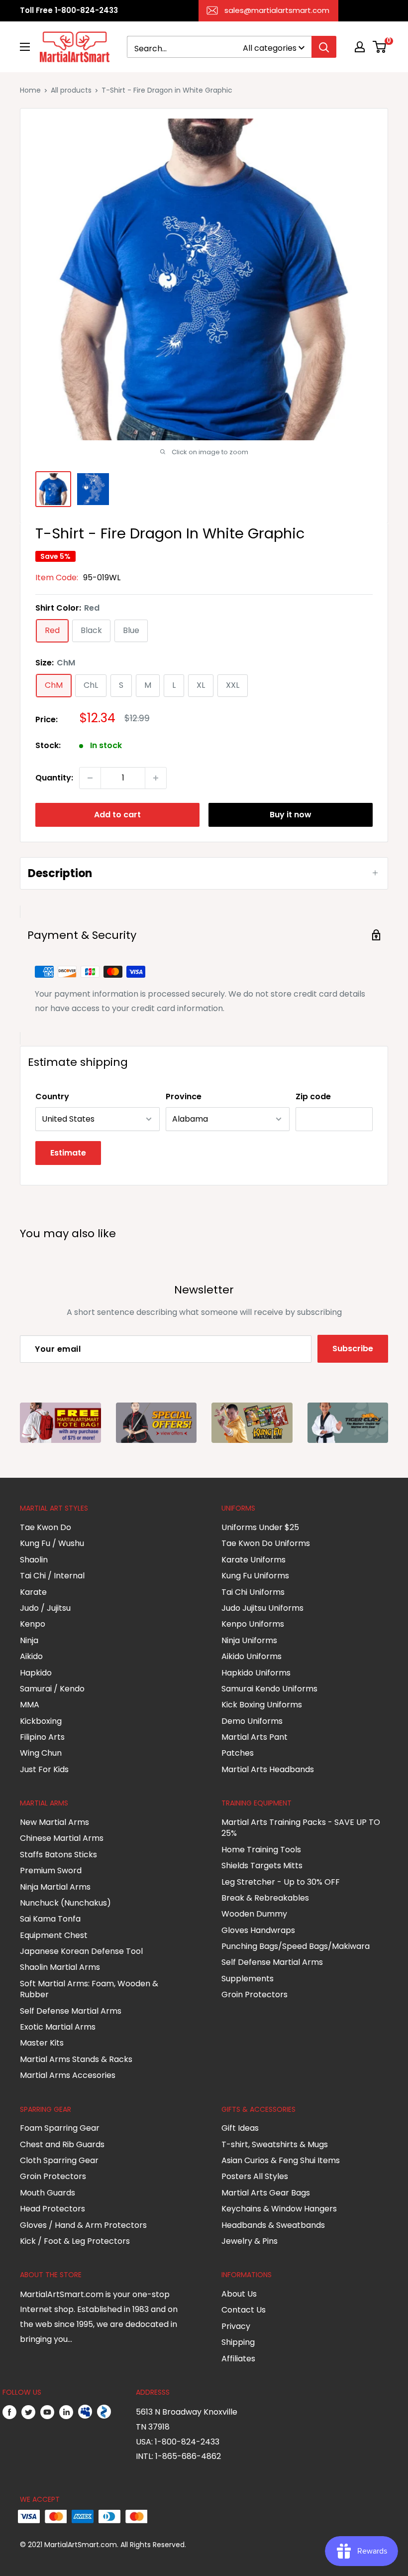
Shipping (238, 2342)
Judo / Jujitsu (45, 1608)
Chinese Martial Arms (62, 1838)
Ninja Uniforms (249, 1640)
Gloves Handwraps (258, 1930)
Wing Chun (41, 1753)
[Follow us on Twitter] (28, 2412)
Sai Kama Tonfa (50, 1919)
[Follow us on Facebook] (9, 2412)
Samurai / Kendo (52, 1689)
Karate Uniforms (254, 1560)
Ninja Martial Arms (55, 1887)
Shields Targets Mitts (262, 1866)
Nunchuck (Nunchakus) (65, 1903)
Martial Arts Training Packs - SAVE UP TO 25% (301, 1828)
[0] (380, 47)
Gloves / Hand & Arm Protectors (83, 2225)
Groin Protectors (255, 1995)
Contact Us (244, 2310)
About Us (239, 2294)
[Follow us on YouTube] (47, 2412)
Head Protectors (52, 2209)
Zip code (313, 1096)
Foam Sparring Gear (60, 2128)
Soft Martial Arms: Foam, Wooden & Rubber (89, 1989)
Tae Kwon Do (46, 1527)
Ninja (29, 1640)
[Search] (324, 47)
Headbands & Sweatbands (273, 2225)
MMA (30, 1705)
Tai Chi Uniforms (253, 1592)
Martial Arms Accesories (68, 2075)
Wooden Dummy (254, 1914)
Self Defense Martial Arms (71, 2011)
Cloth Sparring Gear (59, 2160)
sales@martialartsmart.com (277, 10)
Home (30, 90)
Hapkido (36, 1673)
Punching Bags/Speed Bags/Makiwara (296, 1946)
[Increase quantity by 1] (156, 778)
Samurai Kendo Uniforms (269, 1689)
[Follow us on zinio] (104, 2412)
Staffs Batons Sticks (58, 1855)
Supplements (248, 1979)
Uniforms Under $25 (260, 1527)
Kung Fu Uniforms (255, 1576)
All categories (270, 48)
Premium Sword (51, 1870)
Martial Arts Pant (255, 1737)
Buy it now (291, 815)
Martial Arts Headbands (268, 1769)
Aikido (31, 1656)
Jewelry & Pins (250, 2241)
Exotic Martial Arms (58, 2027)
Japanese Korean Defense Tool (81, 1951)
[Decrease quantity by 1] (90, 778)
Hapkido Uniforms (256, 1673)
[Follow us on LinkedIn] (66, 2412)
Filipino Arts (42, 1737)
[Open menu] (25, 47)
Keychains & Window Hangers (279, 2209)
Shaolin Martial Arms (60, 1967)
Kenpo (33, 1624)
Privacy (236, 2326)
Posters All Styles (255, 2176)
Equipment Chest (54, 1935)
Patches (238, 1753)
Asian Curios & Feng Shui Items (281, 2160)
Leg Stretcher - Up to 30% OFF (281, 1882)
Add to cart (117, 815)
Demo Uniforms (252, 1721)
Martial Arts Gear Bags (266, 2193)
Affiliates (238, 2359)
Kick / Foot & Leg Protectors (75, 2241)
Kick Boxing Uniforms (262, 1705)
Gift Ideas (240, 2128)
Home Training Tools (261, 1850)
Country (52, 1096)
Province (184, 1096)
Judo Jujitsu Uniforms (262, 1608)
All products (71, 90)
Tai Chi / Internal (52, 1576)
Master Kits (42, 2043)
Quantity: (54, 778)
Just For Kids (44, 1769)
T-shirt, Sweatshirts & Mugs (275, 2144)
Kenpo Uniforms (253, 1624)
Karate (33, 1592)
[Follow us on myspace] (85, 2412)
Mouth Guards (48, 2193)
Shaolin (34, 1560)
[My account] (360, 47)
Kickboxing (41, 1721)
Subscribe (353, 1349)
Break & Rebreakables (265, 1898)
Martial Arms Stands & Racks (76, 2059)
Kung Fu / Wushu (52, 1543)
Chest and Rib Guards (62, 2144)
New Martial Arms (54, 1822)
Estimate (68, 1153)
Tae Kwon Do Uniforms (266, 1543)
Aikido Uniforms (252, 1656)
